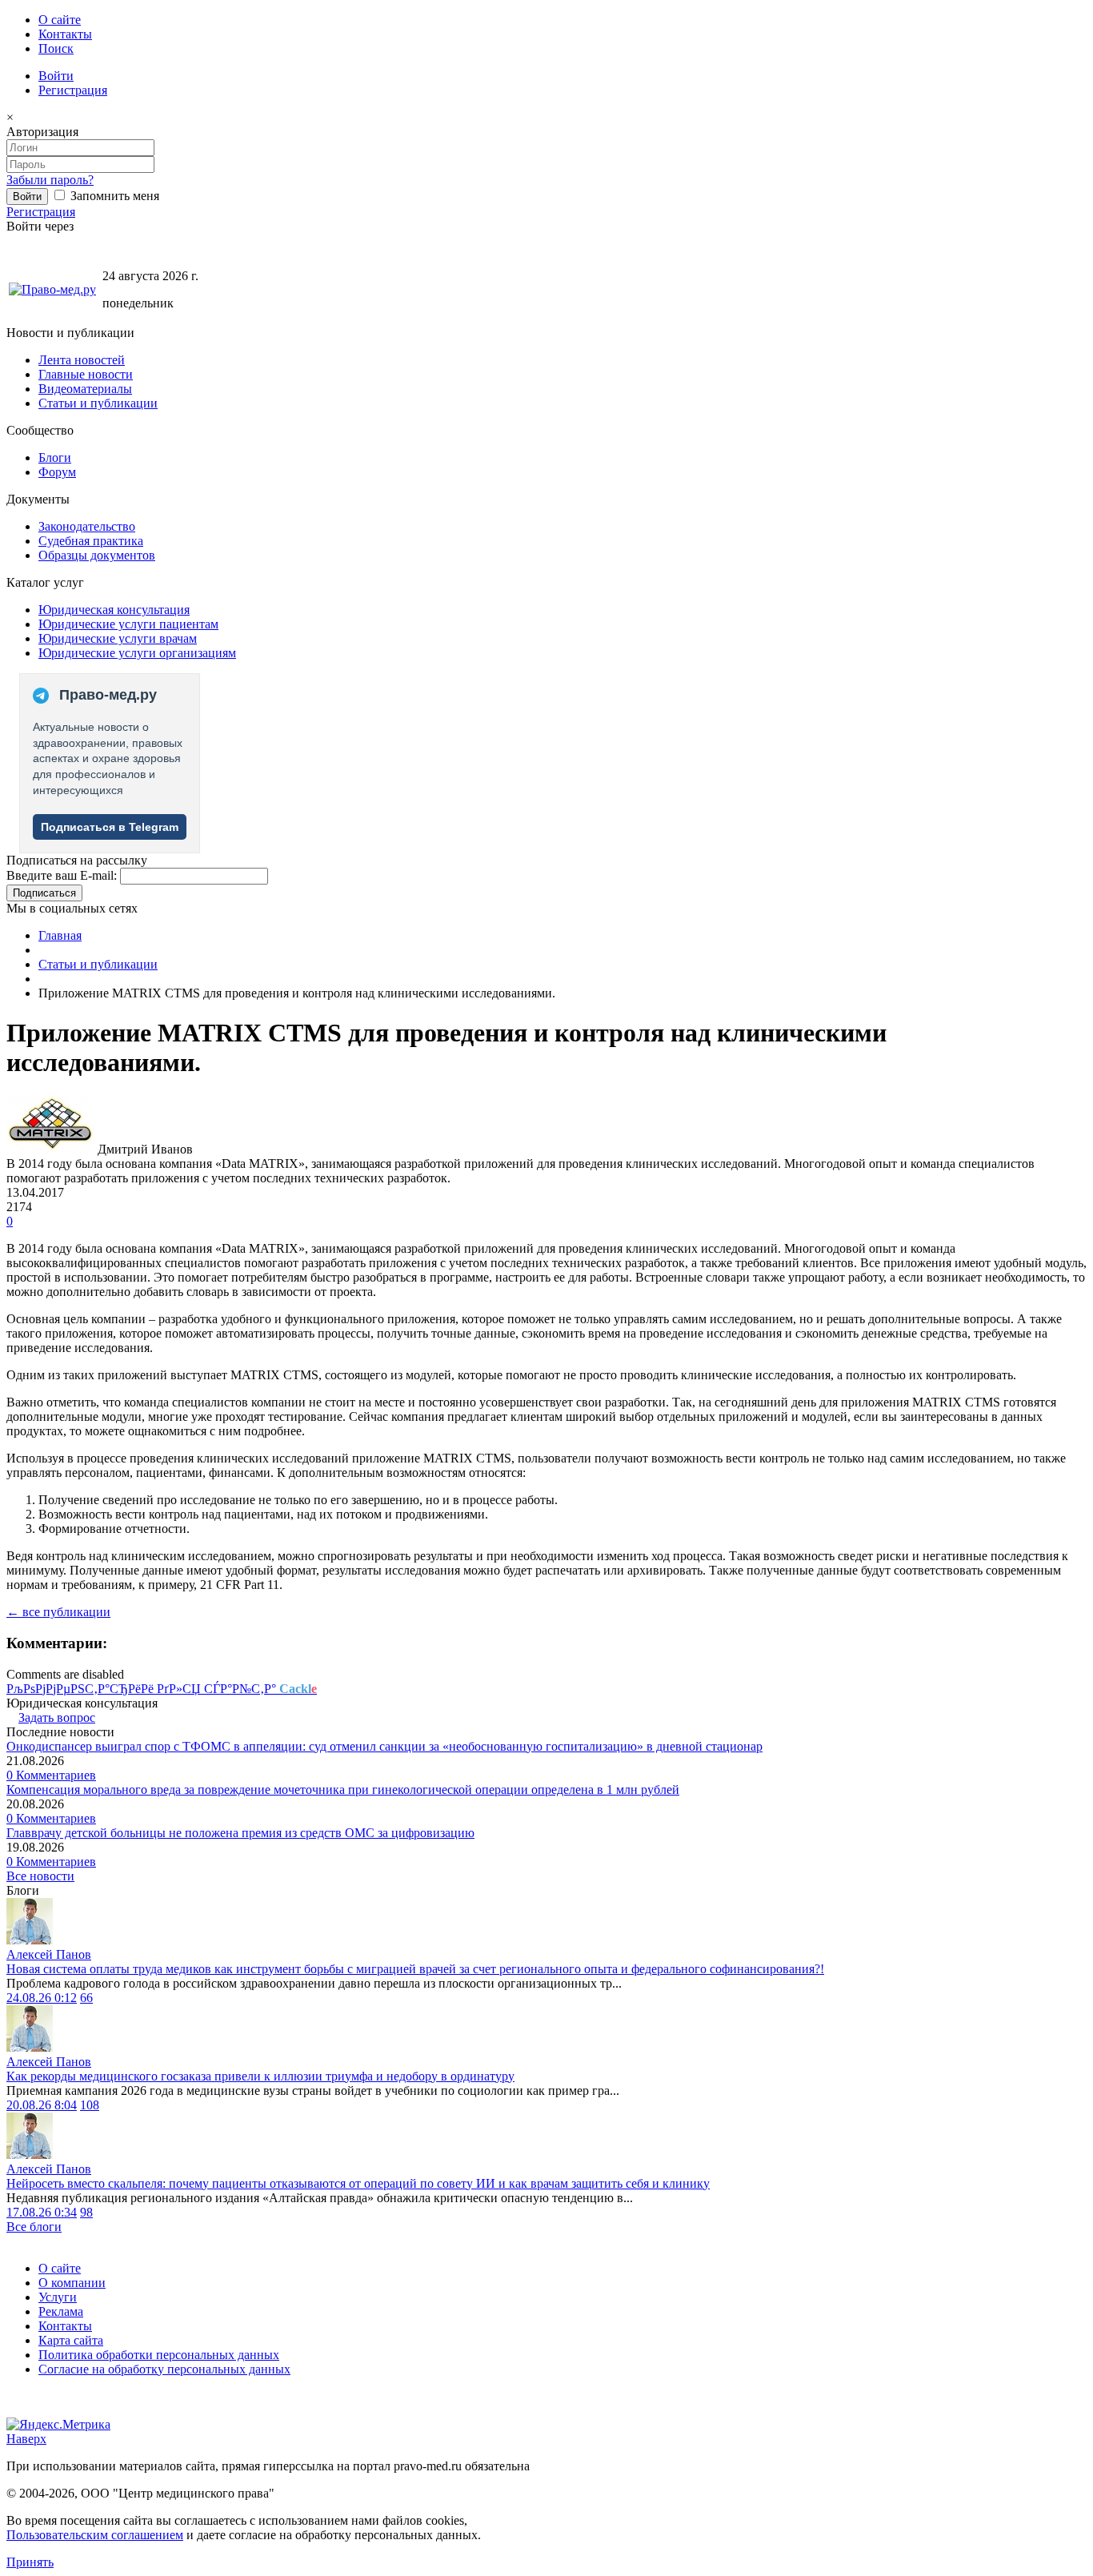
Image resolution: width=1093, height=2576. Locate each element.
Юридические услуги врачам (118, 638)
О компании (72, 2283)
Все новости (40, 1876)
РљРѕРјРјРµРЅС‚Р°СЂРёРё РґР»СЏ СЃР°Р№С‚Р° (162, 1689)
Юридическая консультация (114, 610)
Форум (57, 472)
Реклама (61, 2311)
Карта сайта (71, 2340)
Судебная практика (91, 541)
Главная (60, 935)
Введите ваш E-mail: (62, 875)
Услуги (58, 2297)
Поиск (56, 48)
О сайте (60, 20)
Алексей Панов (49, 1954)
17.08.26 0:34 (42, 2212)
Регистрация (73, 90)
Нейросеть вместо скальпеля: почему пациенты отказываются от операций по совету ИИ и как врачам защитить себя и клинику (358, 2183)
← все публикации (58, 1612)
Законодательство (87, 526)
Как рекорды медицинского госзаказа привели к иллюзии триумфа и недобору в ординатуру (260, 2076)
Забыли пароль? (50, 180)
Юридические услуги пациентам (128, 624)
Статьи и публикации (98, 403)
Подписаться (44, 893)
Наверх (26, 2439)
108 (90, 2105)
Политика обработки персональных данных (159, 2355)
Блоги (55, 457)
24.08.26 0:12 (42, 1998)
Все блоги (34, 2227)
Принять (30, 2562)
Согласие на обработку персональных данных (164, 2369)
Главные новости (86, 374)
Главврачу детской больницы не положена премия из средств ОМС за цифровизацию (240, 1833)
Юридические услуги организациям (137, 653)
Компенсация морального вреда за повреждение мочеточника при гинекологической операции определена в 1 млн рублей (343, 1790)
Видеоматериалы (85, 389)
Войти (56, 76)
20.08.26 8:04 (42, 2105)
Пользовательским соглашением (95, 2535)
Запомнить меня (113, 196)
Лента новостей (82, 360)
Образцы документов (97, 555)
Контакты (65, 34)
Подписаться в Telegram (110, 827)
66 (86, 1998)
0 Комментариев (51, 1775)
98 (86, 2212)
